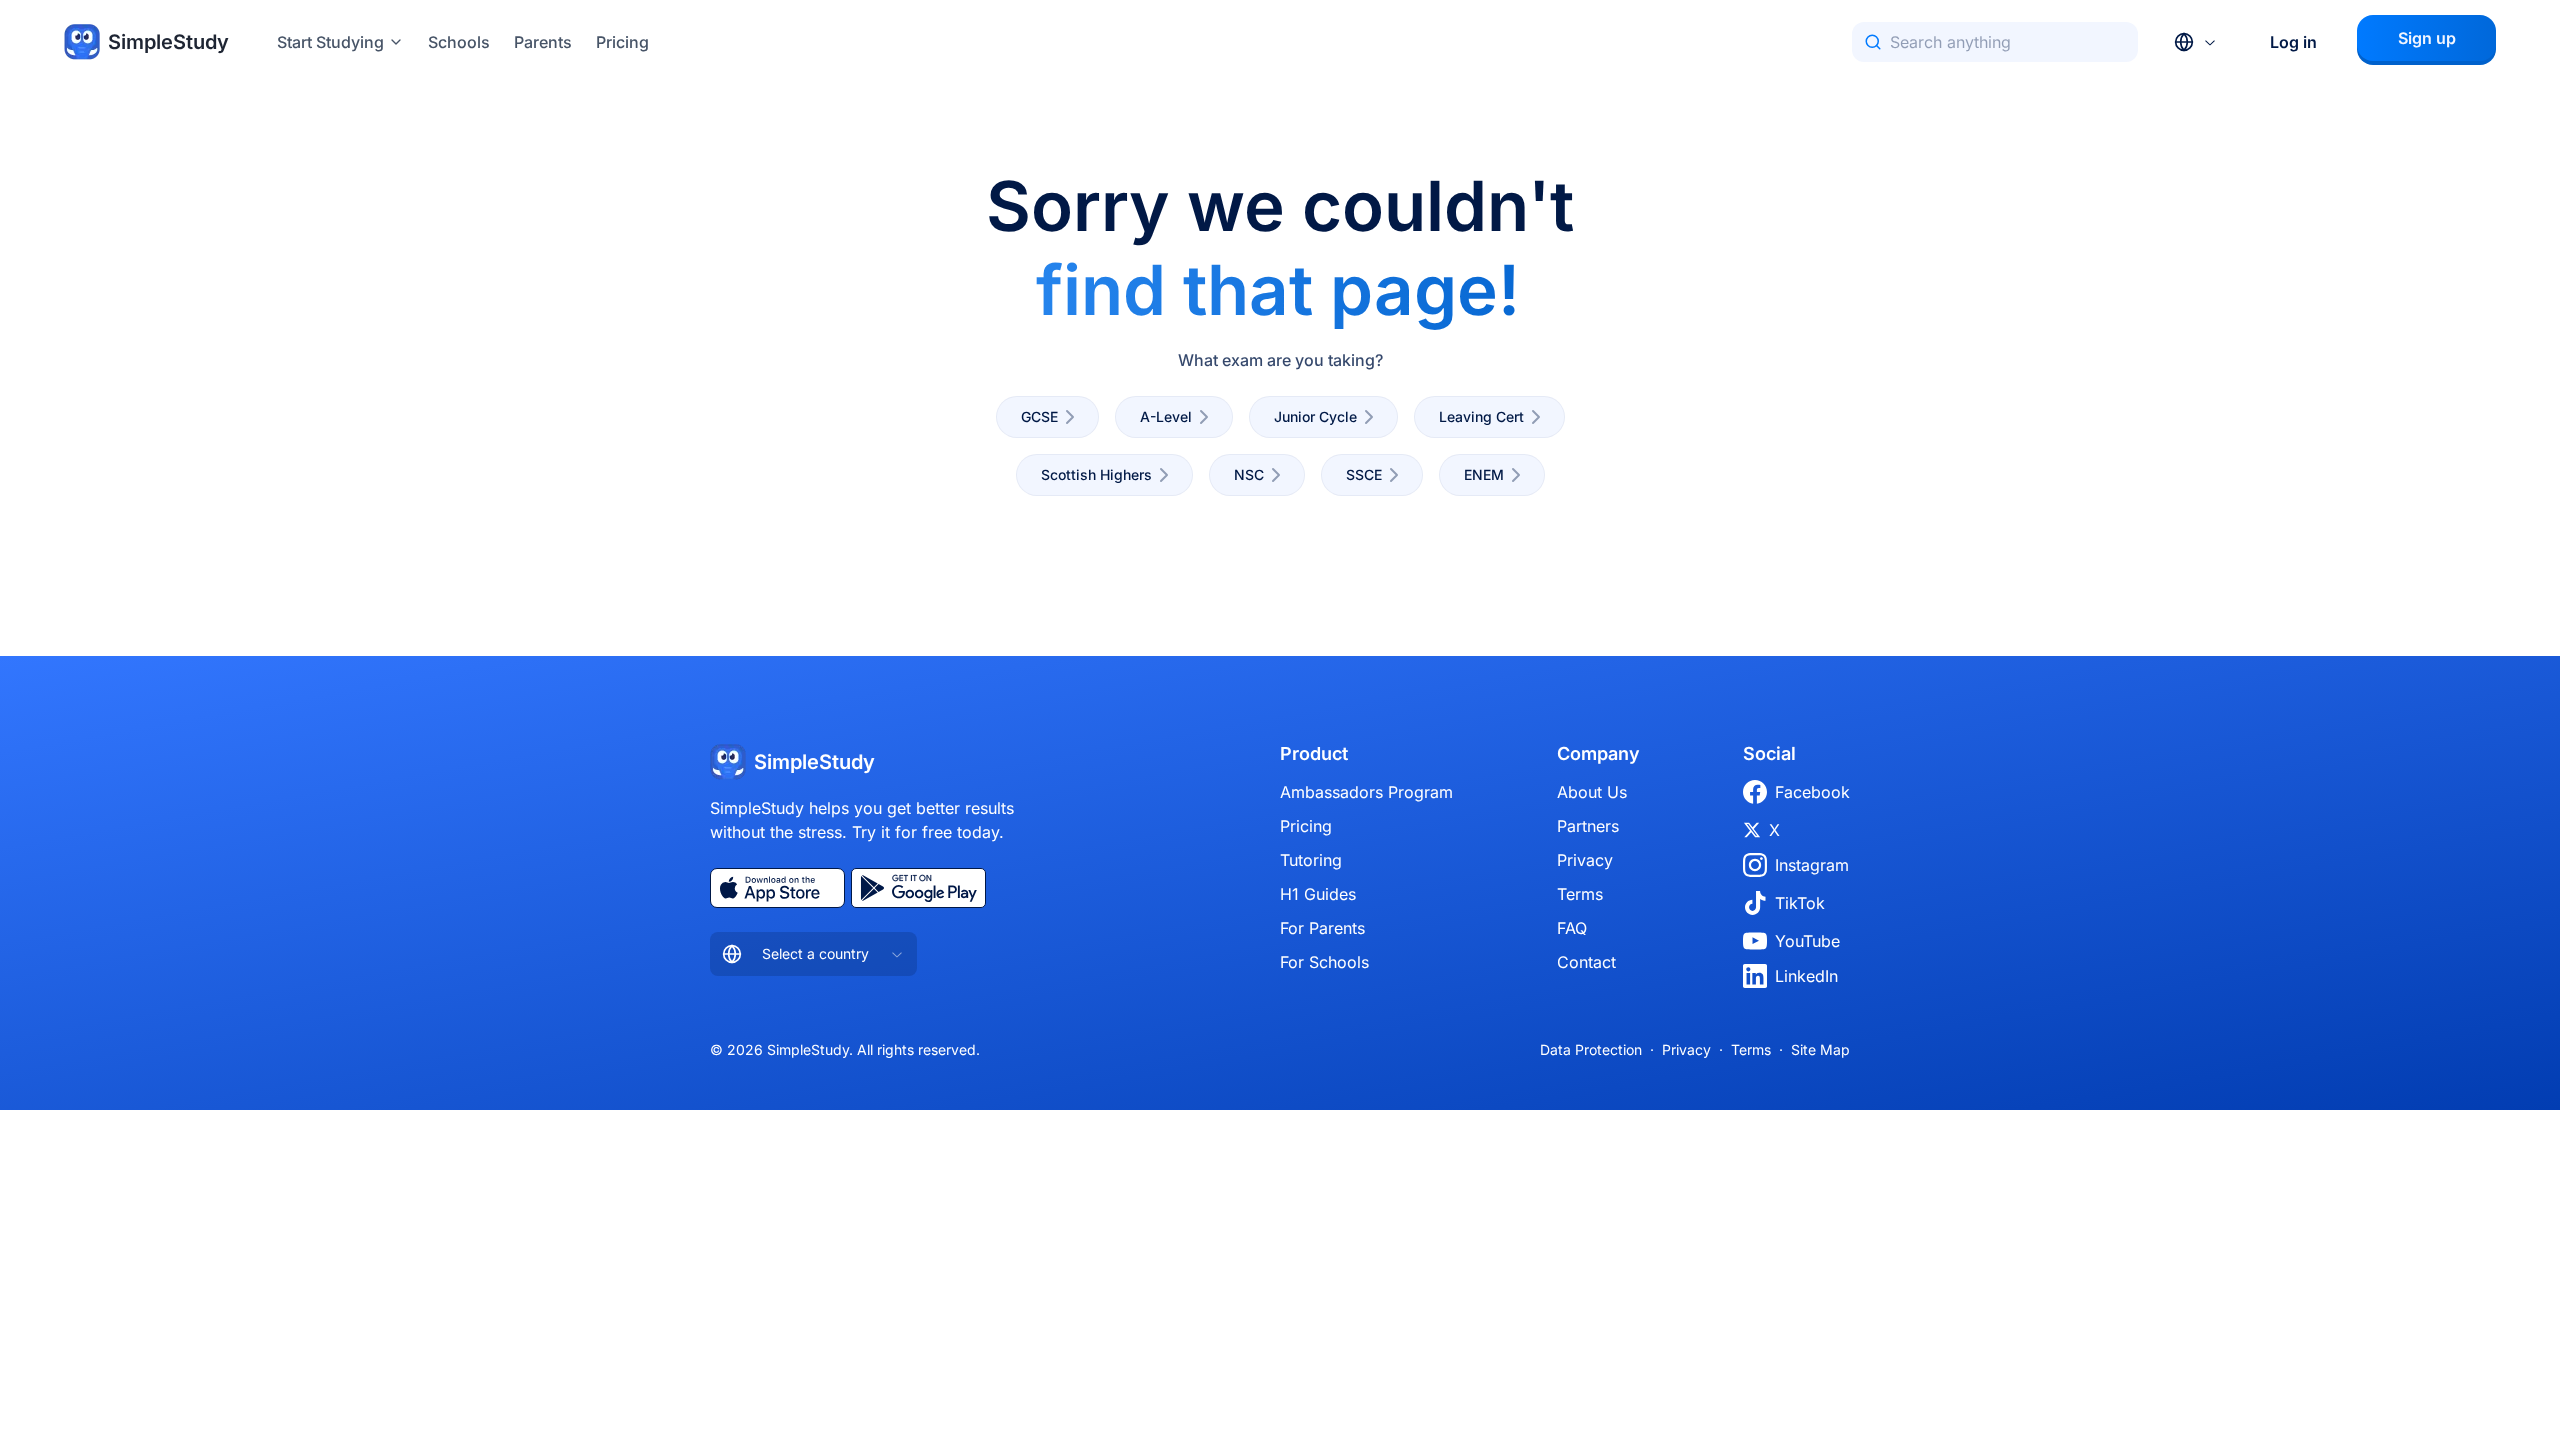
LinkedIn (1806, 976)
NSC (1249, 474)
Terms (1580, 894)
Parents (543, 42)
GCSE (1039, 416)
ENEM (1484, 474)
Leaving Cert (1481, 416)
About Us (1592, 792)
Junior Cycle (1315, 416)
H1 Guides (1318, 894)
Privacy (1585, 860)
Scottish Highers (1096, 474)
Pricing (622, 42)
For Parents (1322, 928)
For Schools (1324, 962)
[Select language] (2196, 42)
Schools (459, 42)
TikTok (1800, 903)
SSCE (1364, 474)
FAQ (1572, 928)
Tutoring (1311, 860)
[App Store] (777, 888)
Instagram (1812, 865)
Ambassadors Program (1366, 792)
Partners (1588, 826)
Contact (1586, 962)
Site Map (1820, 1049)
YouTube (1807, 941)
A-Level (1166, 416)
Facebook (1812, 792)
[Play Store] (918, 888)
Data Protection (1591, 1049)
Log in (2293, 42)
